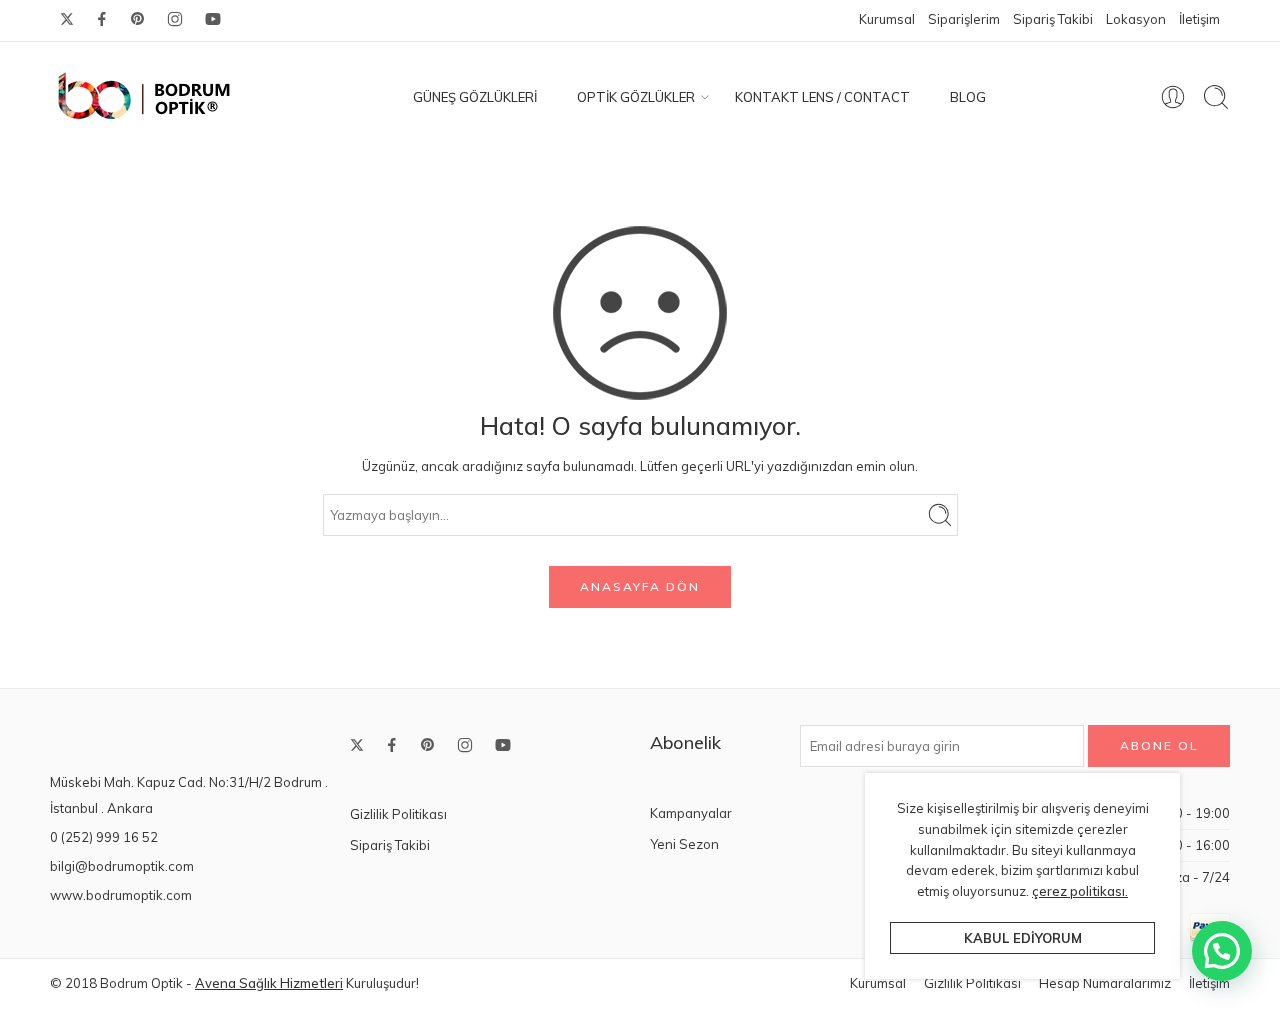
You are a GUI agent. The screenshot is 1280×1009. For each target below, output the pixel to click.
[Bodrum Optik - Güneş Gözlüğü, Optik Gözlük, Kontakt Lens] (145, 97)
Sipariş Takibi (1053, 19)
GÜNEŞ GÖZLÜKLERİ (475, 97)
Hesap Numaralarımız (1105, 983)
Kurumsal (887, 19)
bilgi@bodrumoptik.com (122, 866)
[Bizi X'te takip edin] (67, 19)
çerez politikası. (1080, 891)
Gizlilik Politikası (398, 814)
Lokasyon (1136, 19)
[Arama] (1216, 97)
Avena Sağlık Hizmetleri (269, 983)
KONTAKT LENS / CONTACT (822, 97)
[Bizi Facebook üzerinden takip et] (102, 19)
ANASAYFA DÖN (640, 586)
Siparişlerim (964, 19)
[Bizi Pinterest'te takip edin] (138, 19)
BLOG (968, 97)
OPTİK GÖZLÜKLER (636, 97)
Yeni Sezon (684, 844)
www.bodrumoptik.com (121, 895)
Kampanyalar (691, 813)
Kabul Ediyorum (1023, 938)
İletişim (1199, 19)
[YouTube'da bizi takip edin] (213, 19)
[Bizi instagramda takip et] (175, 19)
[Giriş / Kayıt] (1173, 97)
